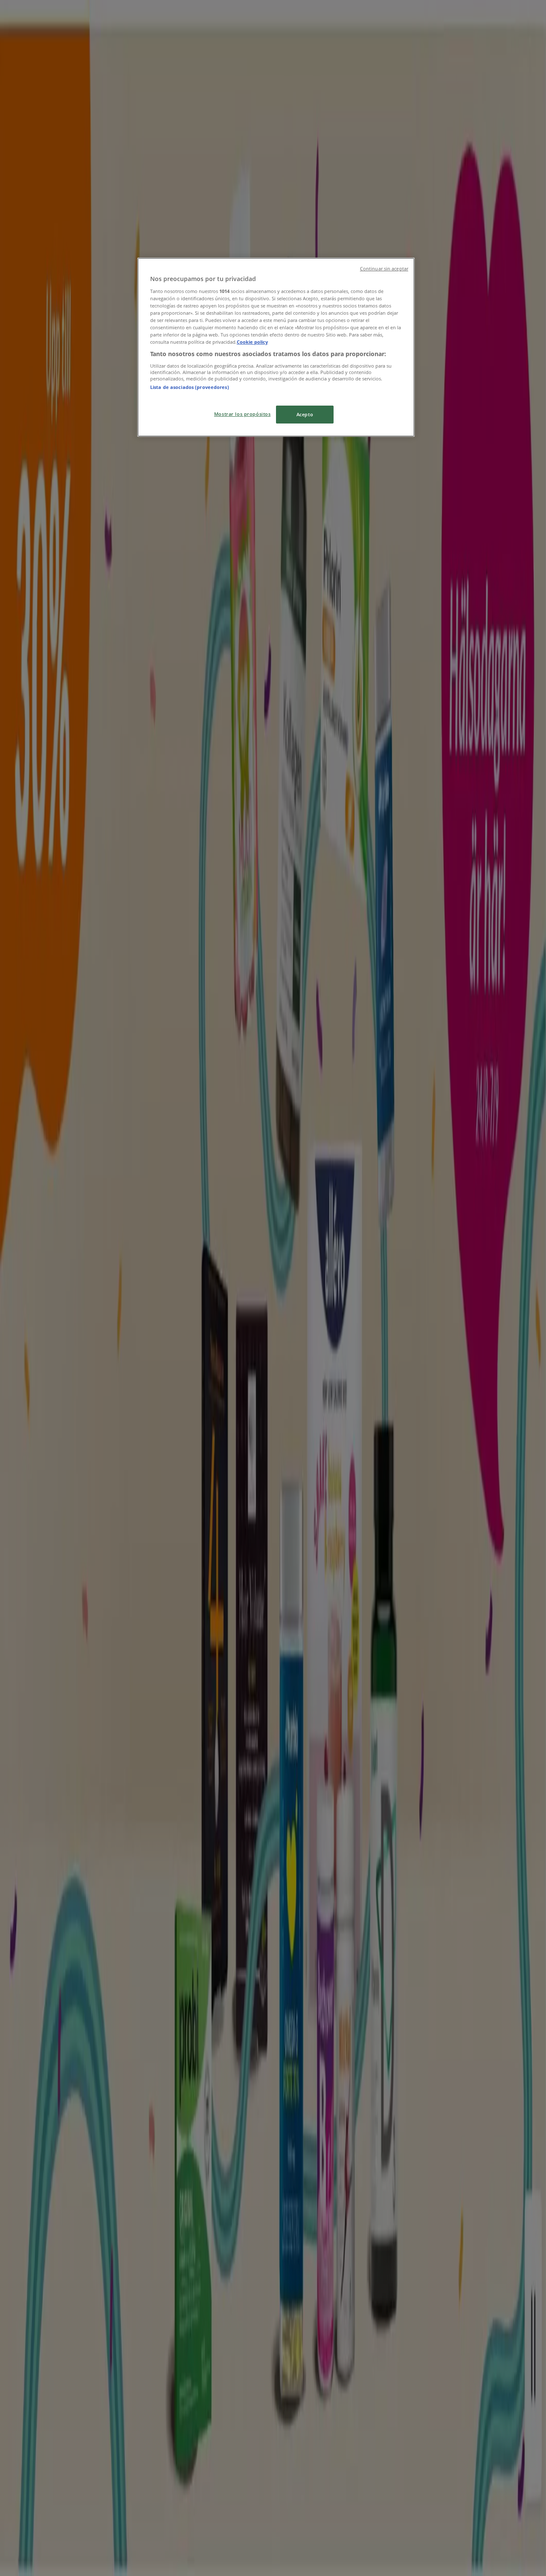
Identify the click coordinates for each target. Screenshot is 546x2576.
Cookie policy (252, 342)
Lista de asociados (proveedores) (190, 387)
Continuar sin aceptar (384, 269)
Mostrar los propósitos (243, 414)
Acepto (305, 414)
